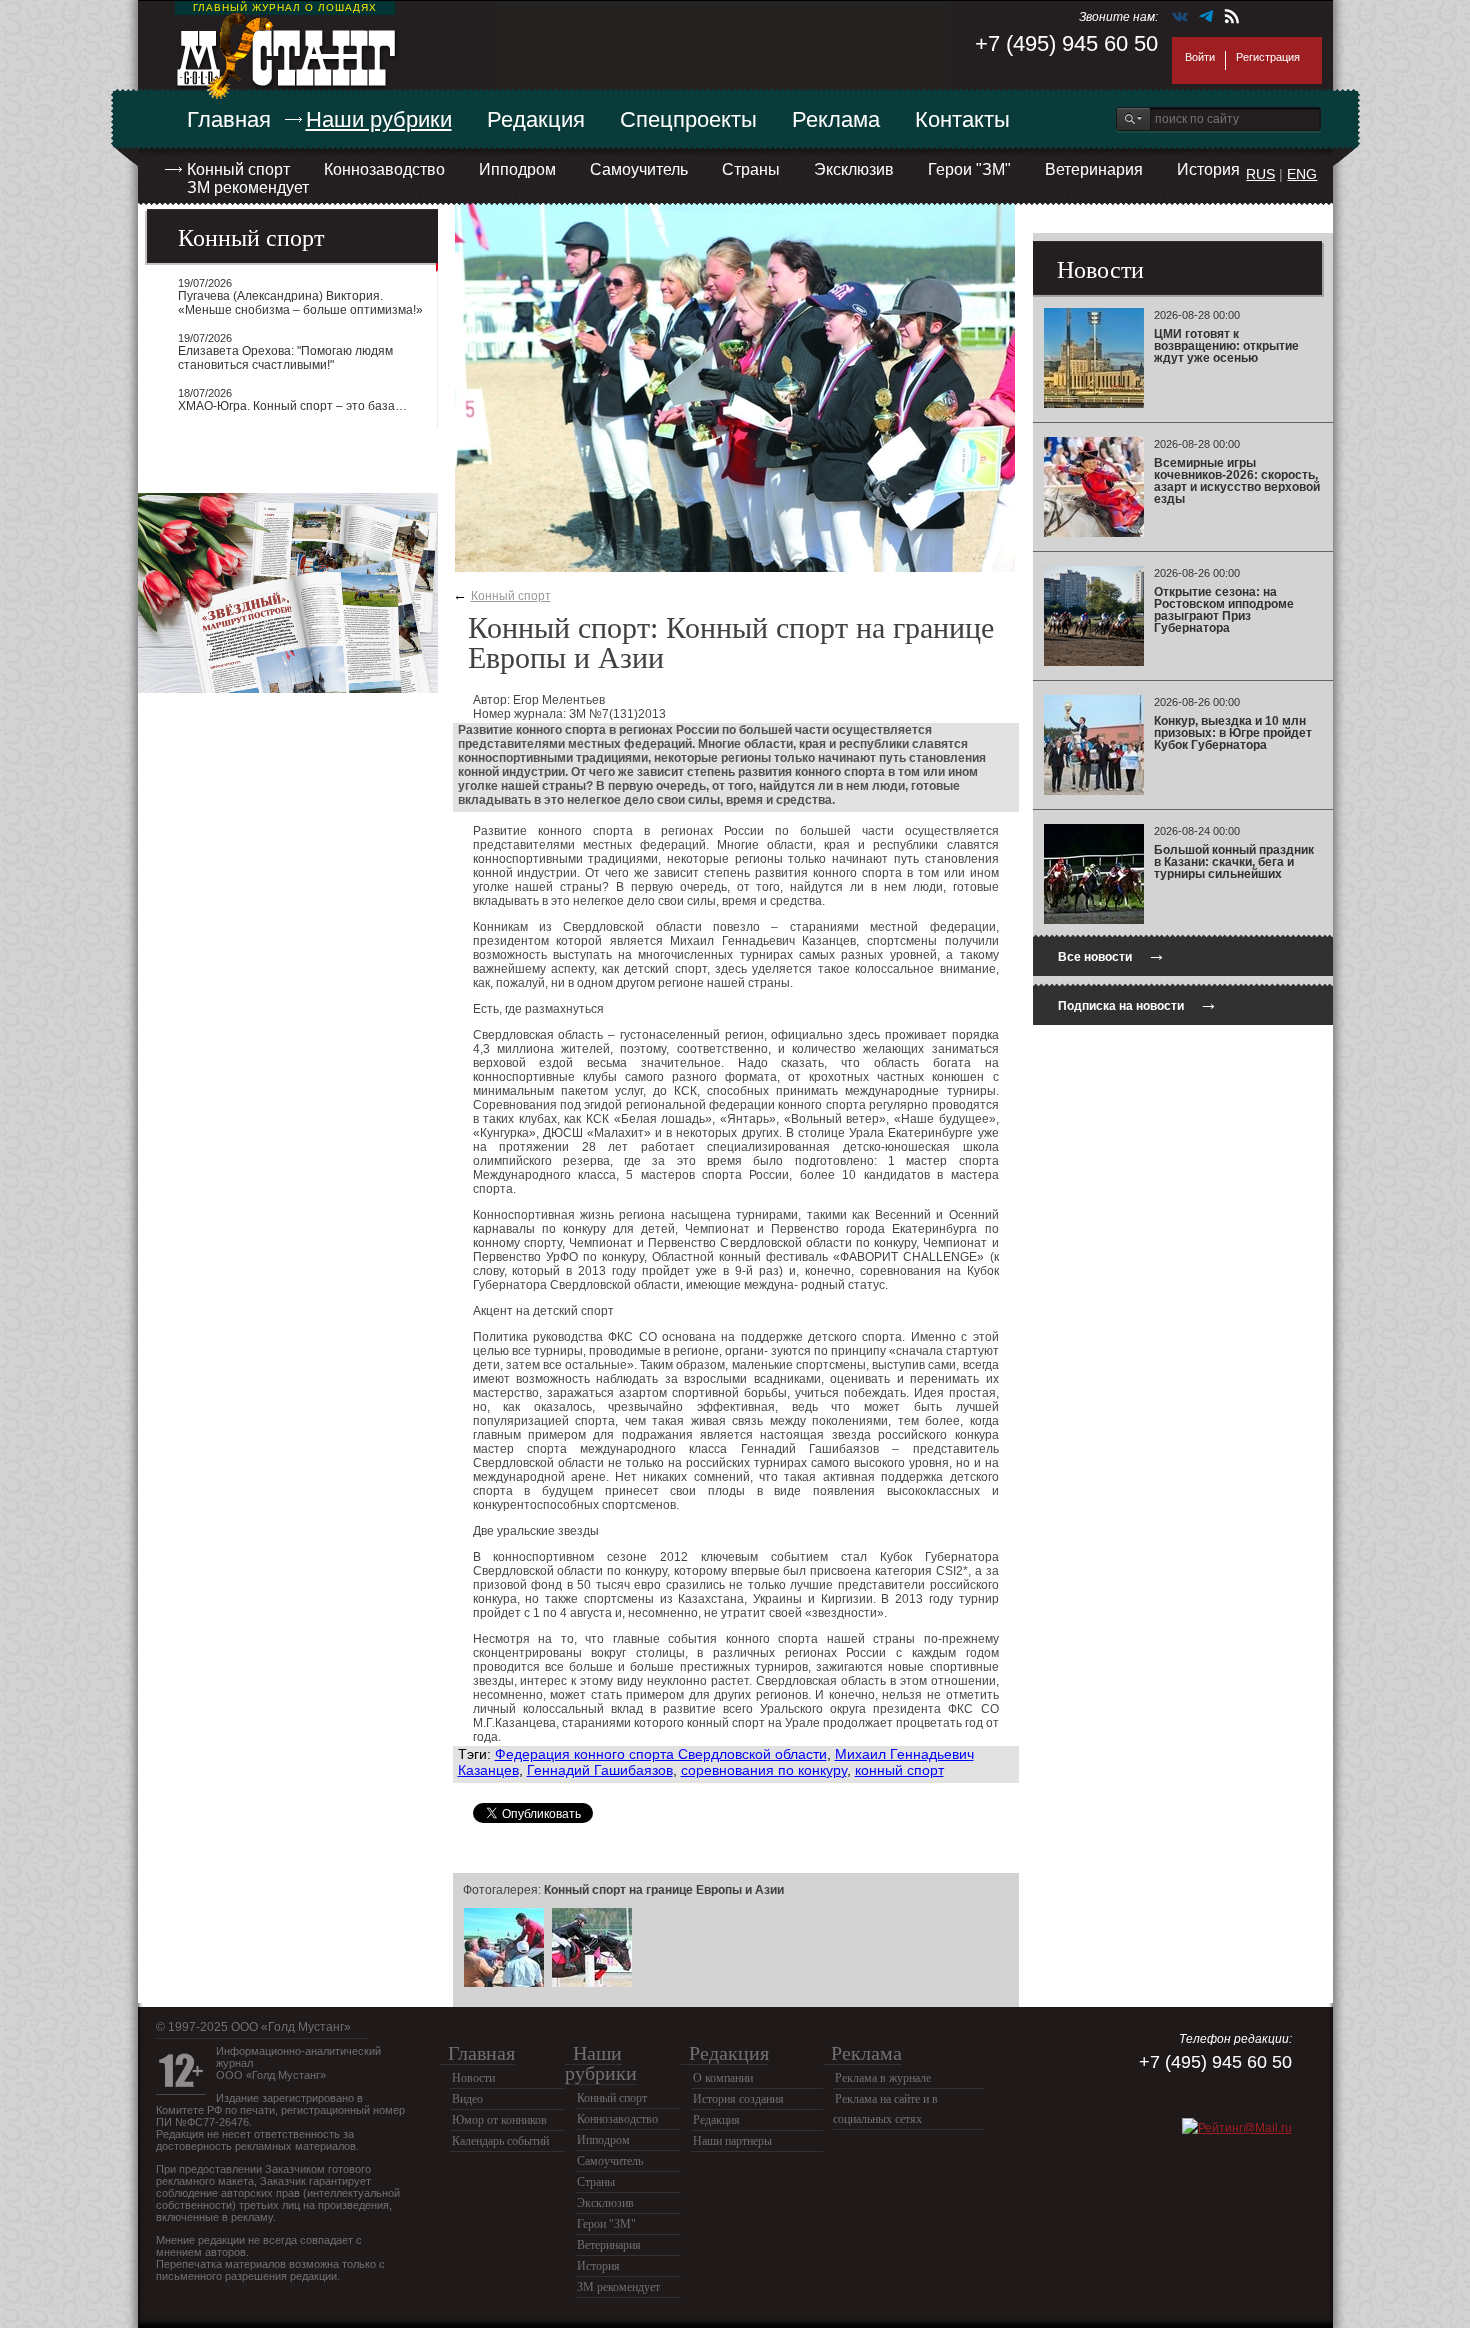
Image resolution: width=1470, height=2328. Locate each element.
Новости (473, 2078)
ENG (1302, 174)
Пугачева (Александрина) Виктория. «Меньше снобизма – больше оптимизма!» (300, 303)
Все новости (1112, 954)
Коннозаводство (384, 169)
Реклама (836, 119)
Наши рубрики (379, 119)
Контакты (962, 119)
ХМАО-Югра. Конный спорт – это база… (292, 406)
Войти (1200, 57)
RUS (1260, 174)
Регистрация (1268, 57)
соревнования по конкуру (764, 1770)
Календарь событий (500, 2141)
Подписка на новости (1138, 1003)
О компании (723, 2078)
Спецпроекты (688, 119)
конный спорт (899, 1770)
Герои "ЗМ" (969, 169)
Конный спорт (238, 169)
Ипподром (517, 169)
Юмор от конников (499, 2120)
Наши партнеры (732, 2141)
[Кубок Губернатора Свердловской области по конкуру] (592, 1984)
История (1208, 169)
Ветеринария (1094, 169)
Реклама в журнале (883, 2078)
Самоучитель (639, 169)
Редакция (536, 119)
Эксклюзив (854, 169)
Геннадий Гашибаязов (600, 1770)
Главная (229, 119)
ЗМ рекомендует (248, 187)
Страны (751, 169)
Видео (467, 2099)
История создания (738, 2099)
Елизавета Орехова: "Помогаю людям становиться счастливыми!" (285, 358)
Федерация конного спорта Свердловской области (661, 1754)
